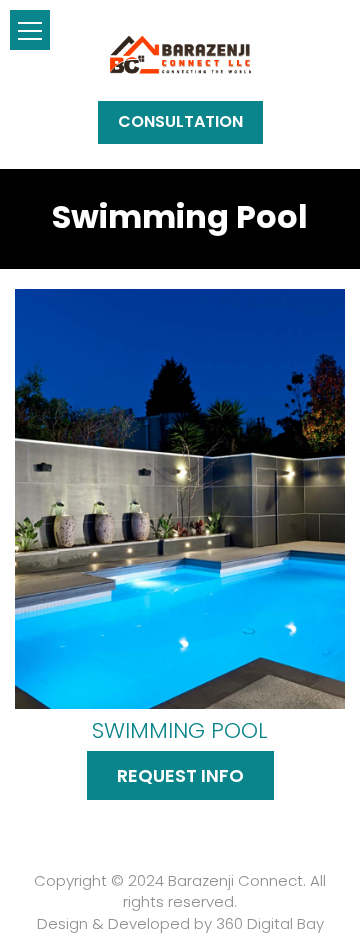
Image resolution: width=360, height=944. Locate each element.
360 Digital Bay (270, 923)
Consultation (180, 121)
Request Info (180, 775)
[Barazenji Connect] (180, 54)
